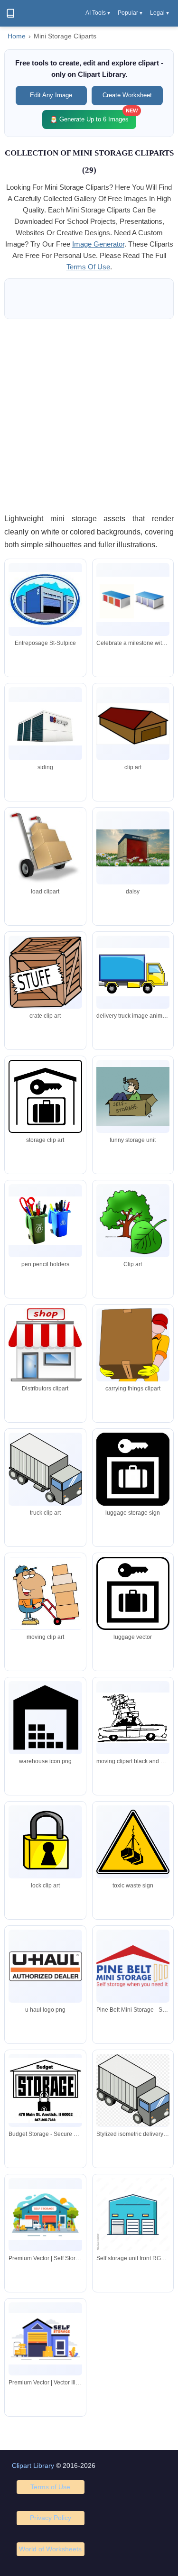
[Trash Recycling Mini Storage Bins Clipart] (45, 1221)
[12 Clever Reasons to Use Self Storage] (133, 1367)
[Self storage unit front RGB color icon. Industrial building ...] (133, 2215)
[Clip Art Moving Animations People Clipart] (133, 1717)
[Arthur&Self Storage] (45, 1966)
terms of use (88, 267)
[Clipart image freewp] (45, 1717)
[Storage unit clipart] (45, 599)
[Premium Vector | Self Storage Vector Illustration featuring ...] (45, 2215)
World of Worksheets (50, 2549)
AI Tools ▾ (98, 13)
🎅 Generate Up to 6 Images (93, 116)
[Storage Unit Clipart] (133, 724)
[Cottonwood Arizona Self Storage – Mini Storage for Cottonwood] (133, 1221)
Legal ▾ (159, 13)
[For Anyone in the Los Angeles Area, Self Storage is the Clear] (133, 1842)
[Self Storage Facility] (45, 1842)
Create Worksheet (127, 95)
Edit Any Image (51, 95)
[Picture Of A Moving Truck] (133, 972)
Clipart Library (33, 2466)
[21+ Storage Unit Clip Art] (133, 848)
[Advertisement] (89, 416)
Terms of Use (50, 2487)
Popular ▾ (130, 13)
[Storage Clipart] (133, 1593)
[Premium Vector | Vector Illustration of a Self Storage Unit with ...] (45, 2339)
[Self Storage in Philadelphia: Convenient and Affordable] (45, 1469)
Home (17, 36)
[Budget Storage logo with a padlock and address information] (45, 2090)
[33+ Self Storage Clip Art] (45, 724)
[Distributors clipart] (45, 1345)
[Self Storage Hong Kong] (45, 1593)
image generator (98, 244)
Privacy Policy (51, 2518)
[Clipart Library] (10, 13)
